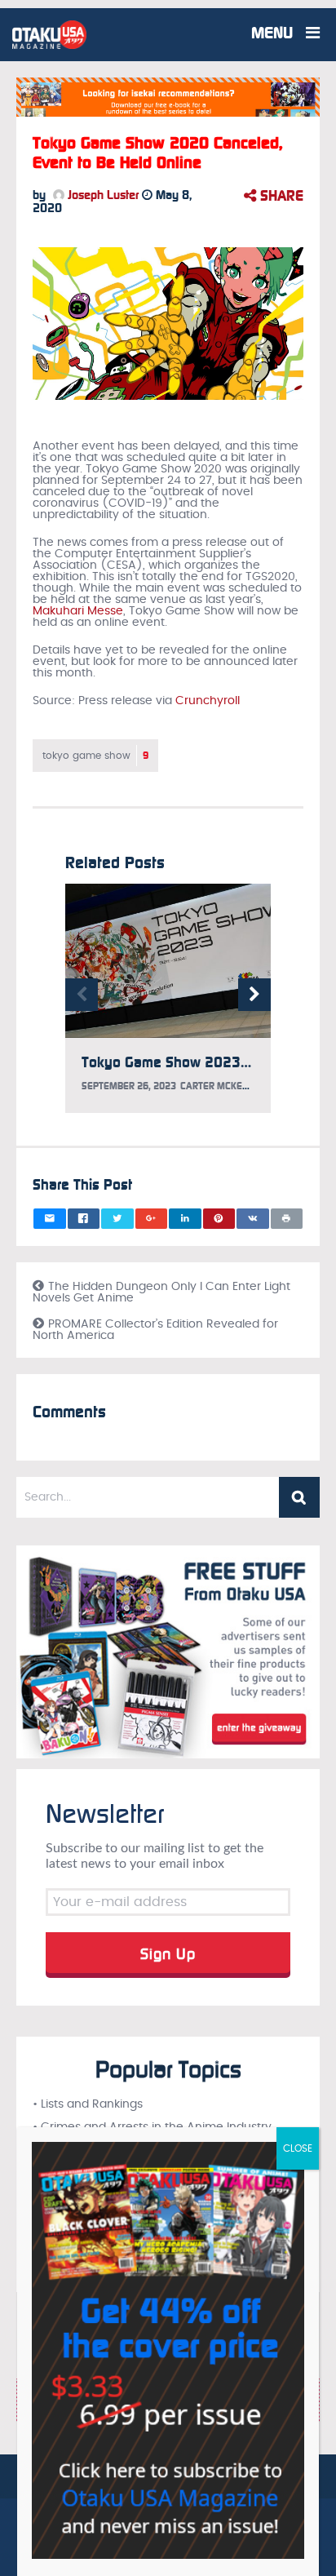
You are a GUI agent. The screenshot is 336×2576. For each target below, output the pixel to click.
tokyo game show (95, 756)
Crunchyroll (208, 701)
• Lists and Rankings (88, 2104)
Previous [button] (82, 995)
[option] (168, 1007)
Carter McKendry (223, 1086)
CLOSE (298, 2148)
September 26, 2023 (129, 1086)
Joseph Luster (102, 195)
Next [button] (254, 995)
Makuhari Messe (78, 611)
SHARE (280, 196)
